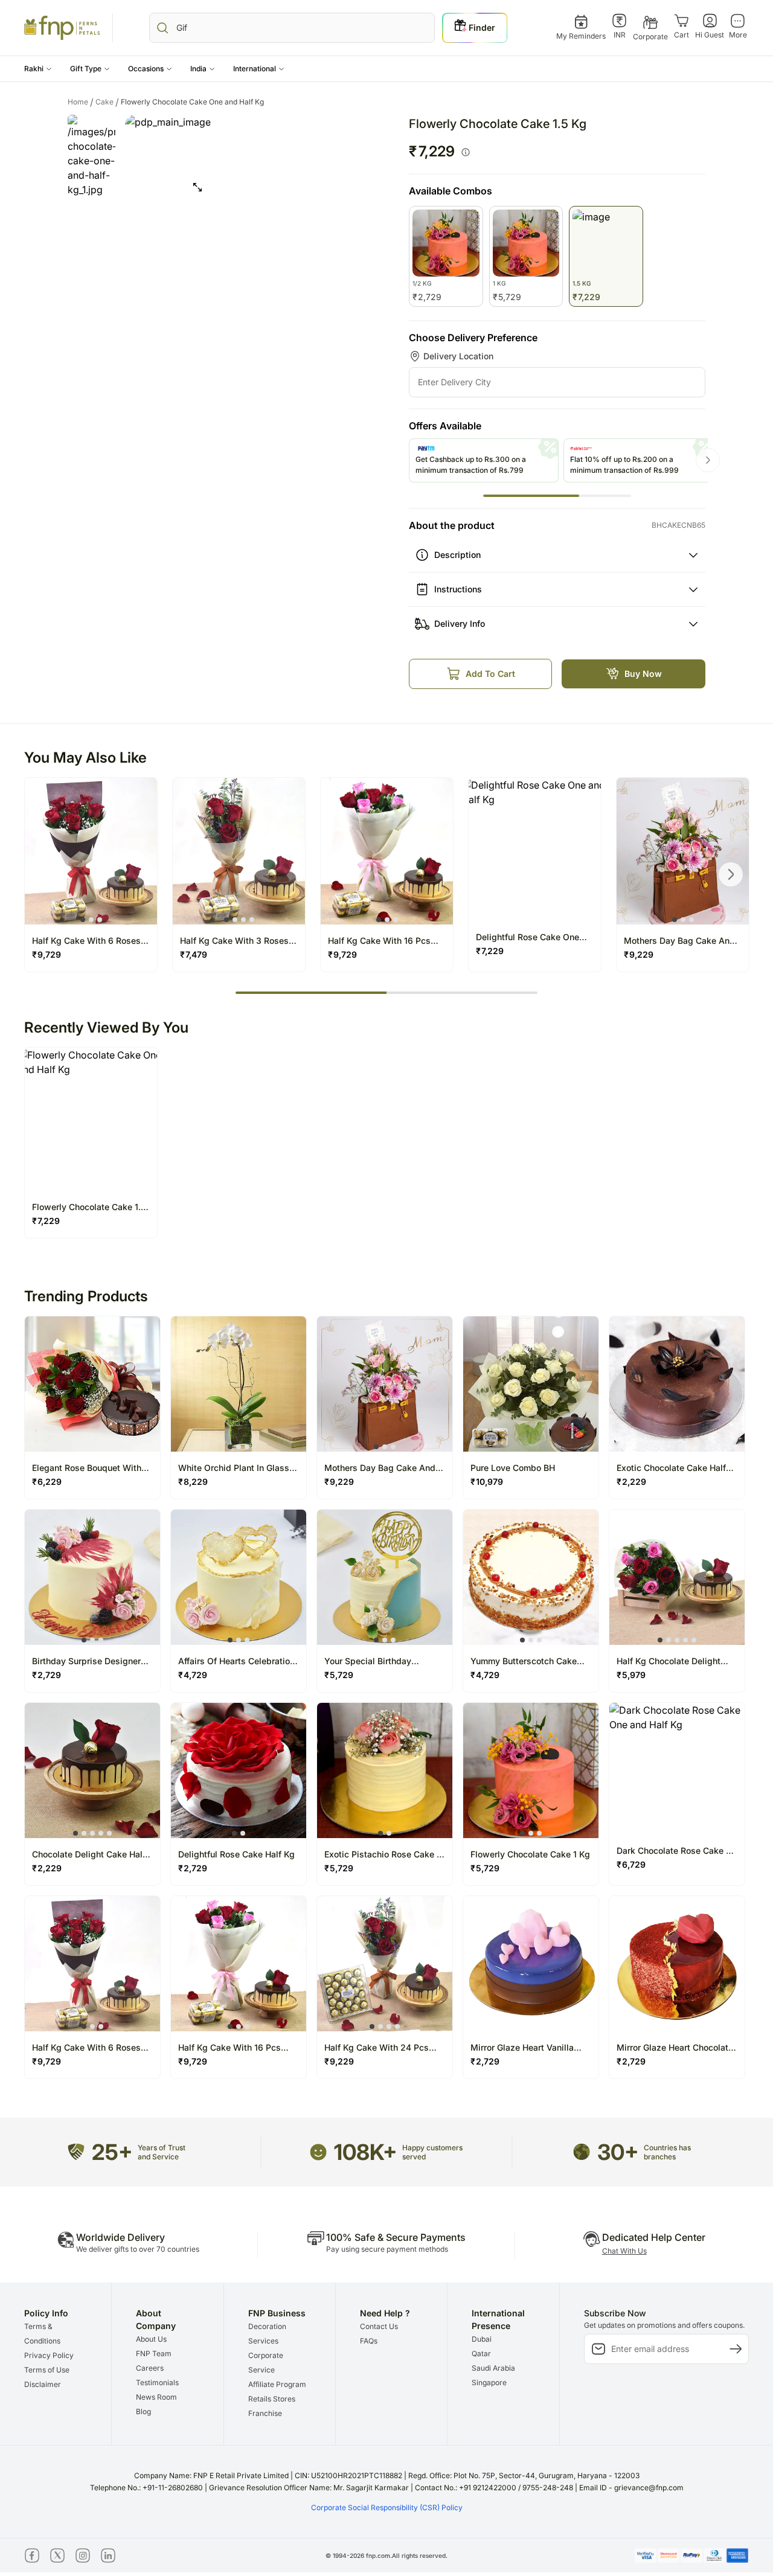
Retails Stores (272, 2399)
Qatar (481, 2353)
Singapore (489, 2382)
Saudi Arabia (493, 2368)
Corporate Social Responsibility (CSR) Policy (387, 2507)
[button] (38, 69)
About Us (151, 2339)
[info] (466, 152)
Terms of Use (47, 2370)
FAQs (369, 2341)
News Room (156, 2397)
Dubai (482, 2339)
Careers (150, 2368)
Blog (143, 2411)
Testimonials (157, 2382)
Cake (107, 102)
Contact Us (379, 2326)
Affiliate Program (277, 2384)
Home (81, 102)
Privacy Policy (49, 2355)
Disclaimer (43, 2384)
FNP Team (154, 2353)
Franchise (265, 2413)
